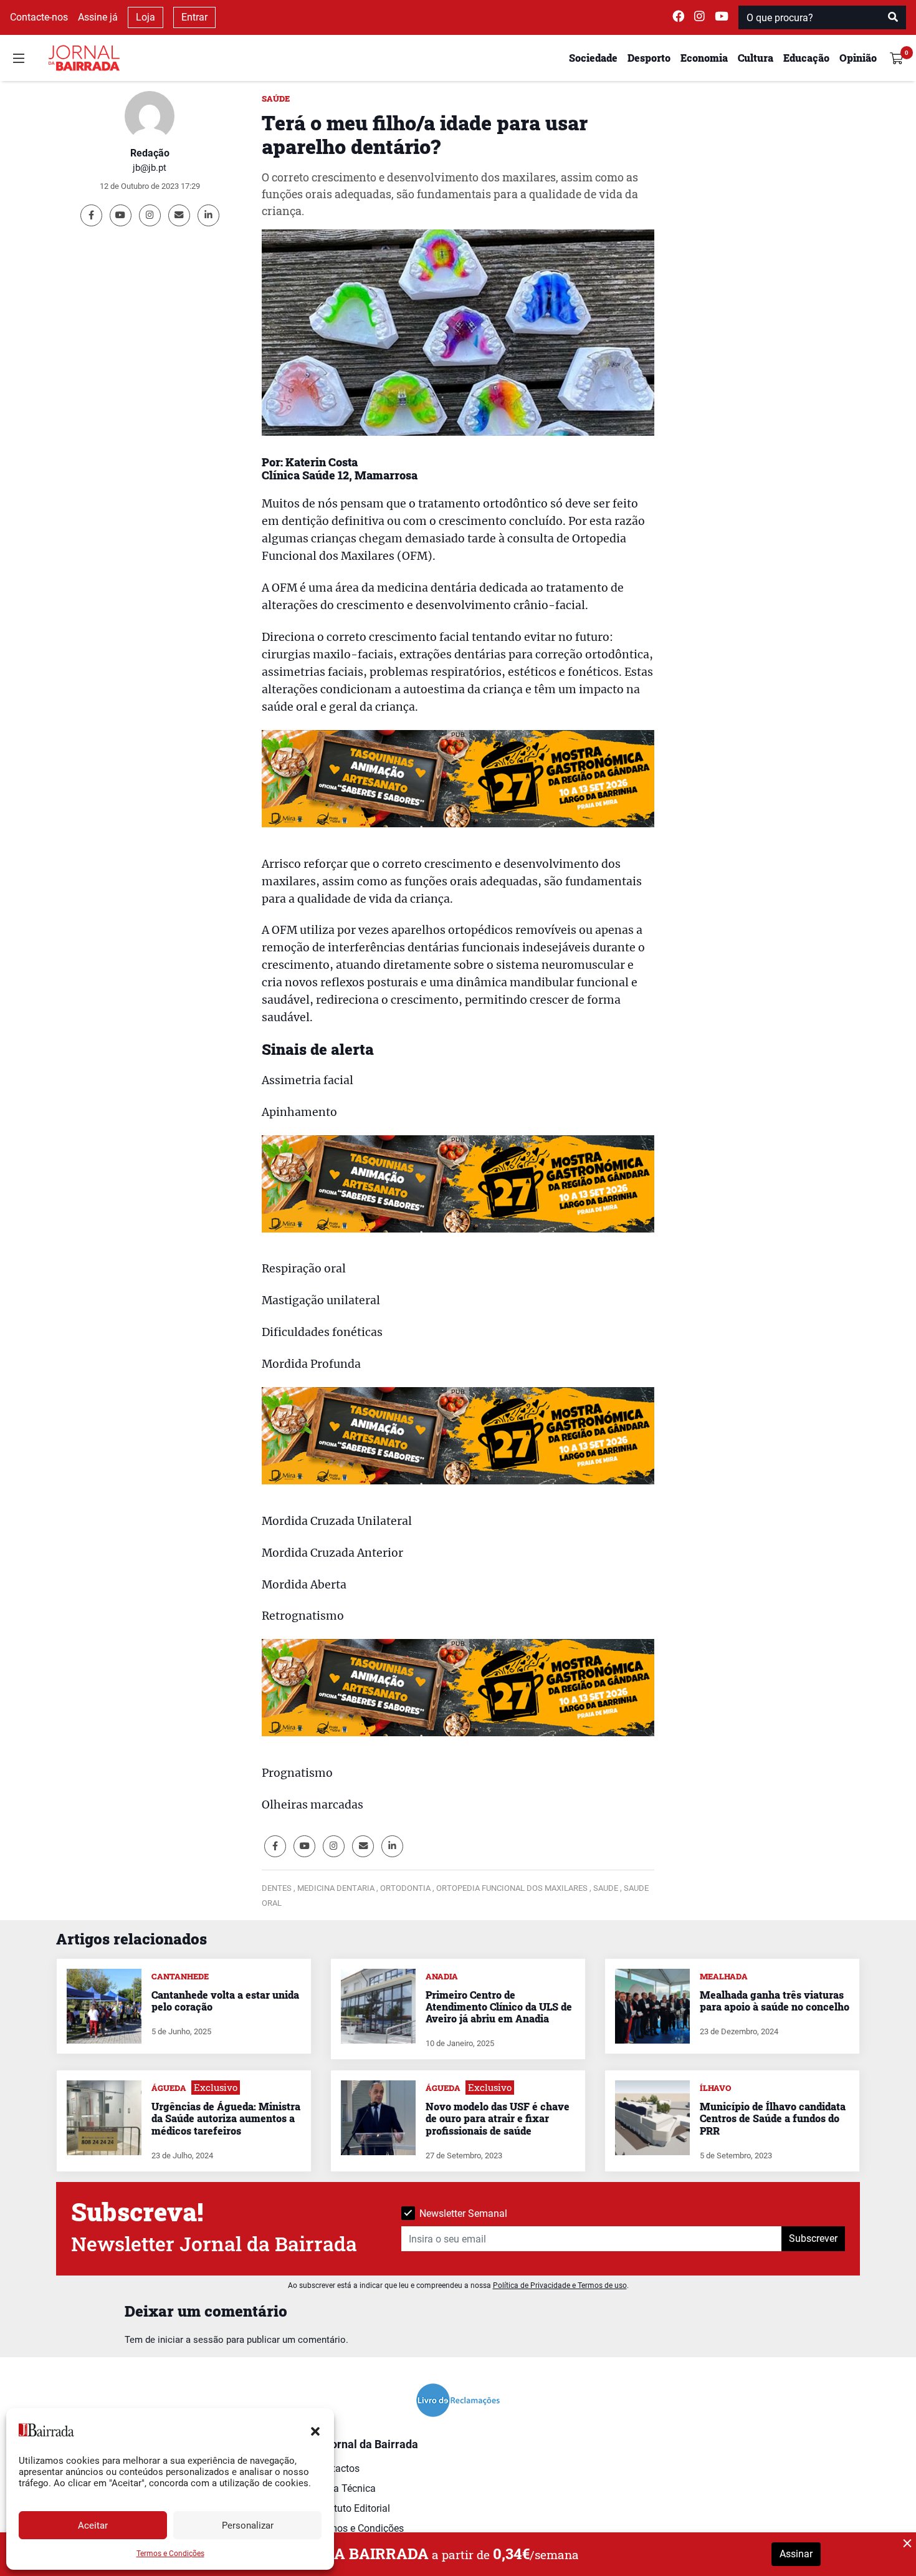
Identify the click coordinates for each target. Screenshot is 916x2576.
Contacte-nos (39, 17)
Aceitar (93, 2526)
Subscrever (813, 2238)
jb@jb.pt (150, 168)
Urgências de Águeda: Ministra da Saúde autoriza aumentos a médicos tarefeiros (226, 2118)
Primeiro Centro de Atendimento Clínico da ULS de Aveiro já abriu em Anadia (499, 2006)
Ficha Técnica (345, 2488)
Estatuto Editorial (352, 2508)
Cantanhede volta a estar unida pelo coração (225, 2001)
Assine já (98, 17)
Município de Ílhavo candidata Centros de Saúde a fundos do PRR (773, 2118)
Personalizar (248, 2526)
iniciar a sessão (191, 2340)
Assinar (796, 2554)
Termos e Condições (170, 2554)
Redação (150, 153)
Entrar (194, 17)
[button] (315, 2430)
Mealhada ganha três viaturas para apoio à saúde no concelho (775, 2001)
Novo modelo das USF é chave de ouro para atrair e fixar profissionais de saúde (498, 2118)
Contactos (337, 2468)
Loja (146, 17)
